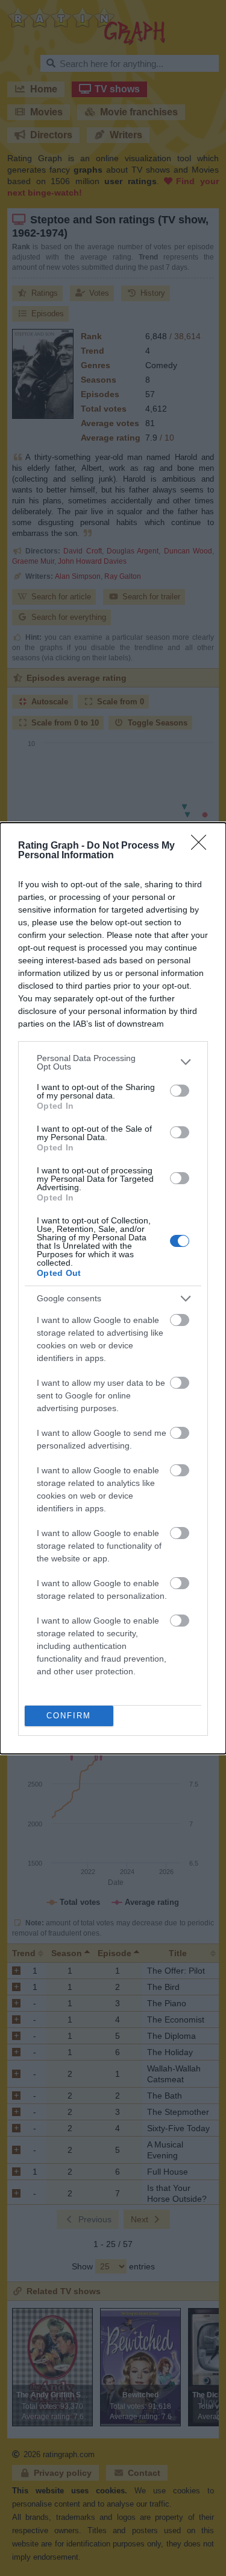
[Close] (202, 846)
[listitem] (113, 1062)
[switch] (180, 1091)
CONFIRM (69, 1716)
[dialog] (113, 1288)
